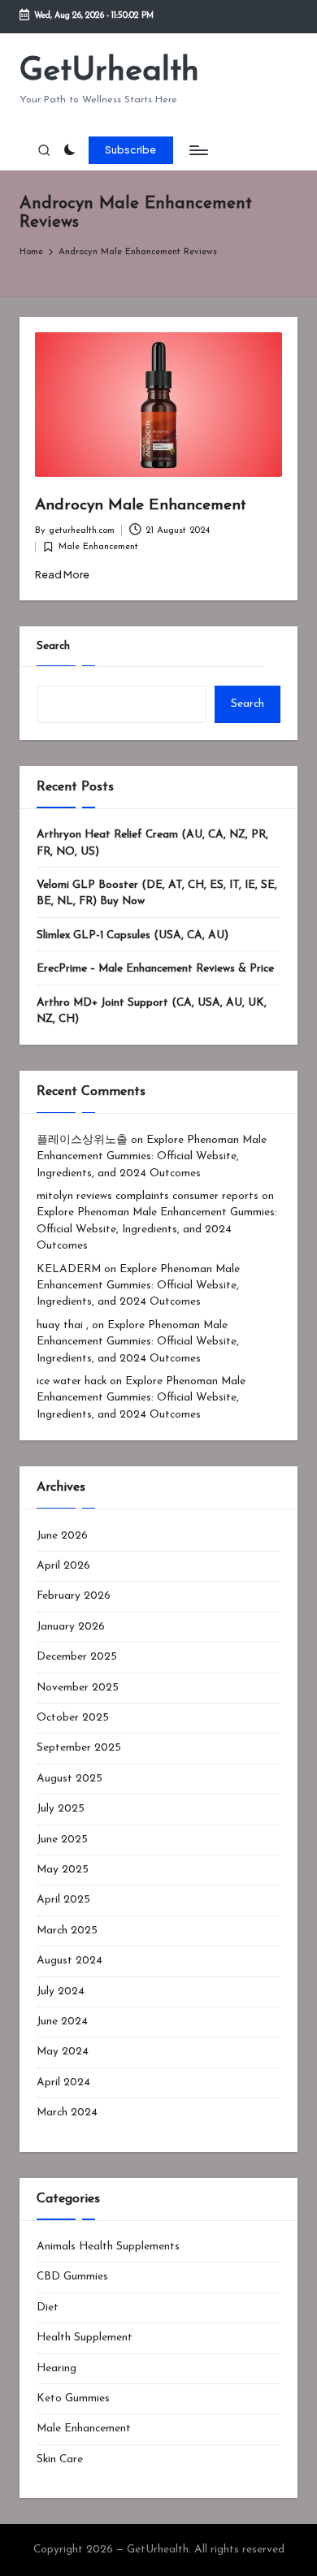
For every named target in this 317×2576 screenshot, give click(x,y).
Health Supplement (85, 2338)
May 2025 (63, 1870)
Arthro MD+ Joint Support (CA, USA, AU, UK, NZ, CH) (152, 1011)
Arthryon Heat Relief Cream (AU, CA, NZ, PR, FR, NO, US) (152, 843)
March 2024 (67, 2113)
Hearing (56, 2368)
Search (53, 646)
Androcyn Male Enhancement (141, 506)
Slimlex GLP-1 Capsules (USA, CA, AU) (132, 935)
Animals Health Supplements (108, 2247)
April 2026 (63, 1566)
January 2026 (71, 1627)
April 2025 (63, 1900)
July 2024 (61, 1992)
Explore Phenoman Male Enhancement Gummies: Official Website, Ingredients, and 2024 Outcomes (152, 1157)
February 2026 (74, 1596)
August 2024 (69, 1961)
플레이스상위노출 (82, 1140)
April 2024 (63, 2082)
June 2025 (62, 1840)
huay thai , (63, 1325)
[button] (130, 150)
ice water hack (72, 1381)
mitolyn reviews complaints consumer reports (148, 1196)
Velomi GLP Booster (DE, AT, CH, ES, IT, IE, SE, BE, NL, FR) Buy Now (157, 893)
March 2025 (67, 1931)
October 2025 (73, 1718)
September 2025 (79, 1748)
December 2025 (77, 1657)
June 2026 (62, 1536)
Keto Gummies (73, 2398)
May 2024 (63, 2052)
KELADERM (69, 1269)
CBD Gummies (72, 2277)
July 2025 (61, 1809)
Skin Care (60, 2459)
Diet (48, 2308)
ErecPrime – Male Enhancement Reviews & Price (155, 969)
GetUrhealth (109, 71)
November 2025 (78, 1688)
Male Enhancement (98, 547)
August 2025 (69, 1779)
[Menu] (198, 150)
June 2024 (62, 2022)
